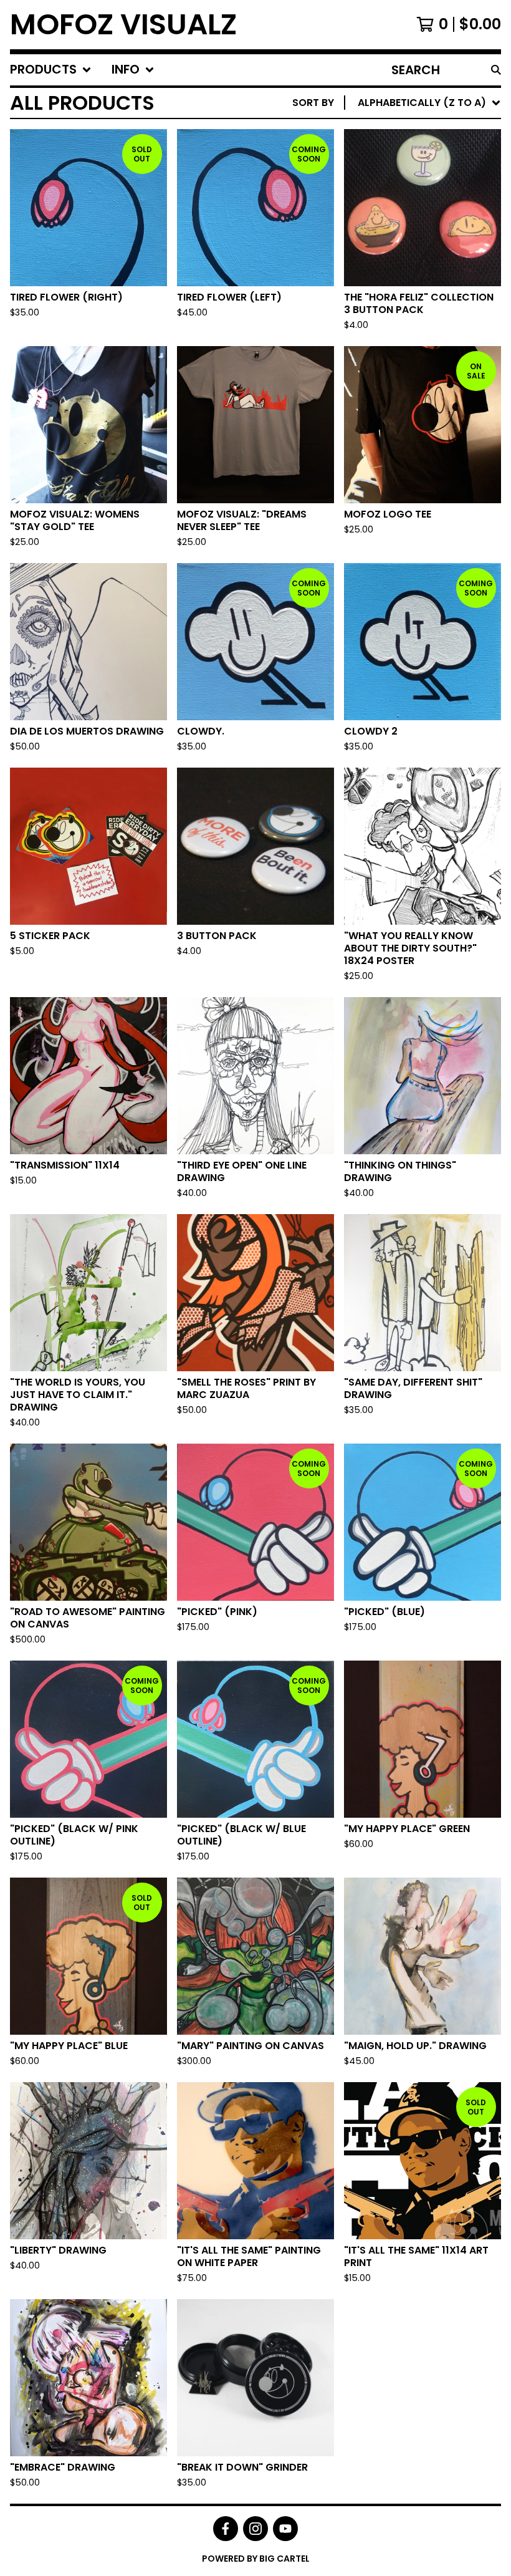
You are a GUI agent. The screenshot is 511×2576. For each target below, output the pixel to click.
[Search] (496, 70)
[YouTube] (285, 2529)
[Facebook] (226, 2529)
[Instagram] (255, 2529)
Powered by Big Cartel (256, 2559)
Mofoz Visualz (123, 25)
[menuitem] (51, 70)
